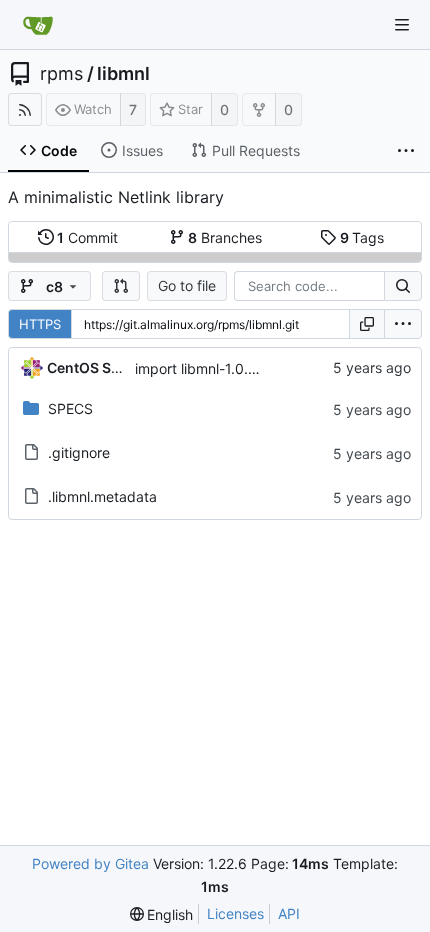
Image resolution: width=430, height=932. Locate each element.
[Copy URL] (367, 324)
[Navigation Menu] (402, 25)
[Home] (38, 25)
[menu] (403, 324)
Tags (362, 237)
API (289, 913)
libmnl (123, 74)
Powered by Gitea (90, 863)
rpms (61, 74)
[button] (121, 286)
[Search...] (403, 286)
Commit (87, 237)
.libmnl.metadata (102, 496)
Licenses (235, 913)
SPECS (70, 408)
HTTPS (40, 324)
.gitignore (79, 452)
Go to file (187, 285)
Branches (225, 237)
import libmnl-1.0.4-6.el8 (215, 368)
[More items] (406, 151)
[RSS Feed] (25, 109)
